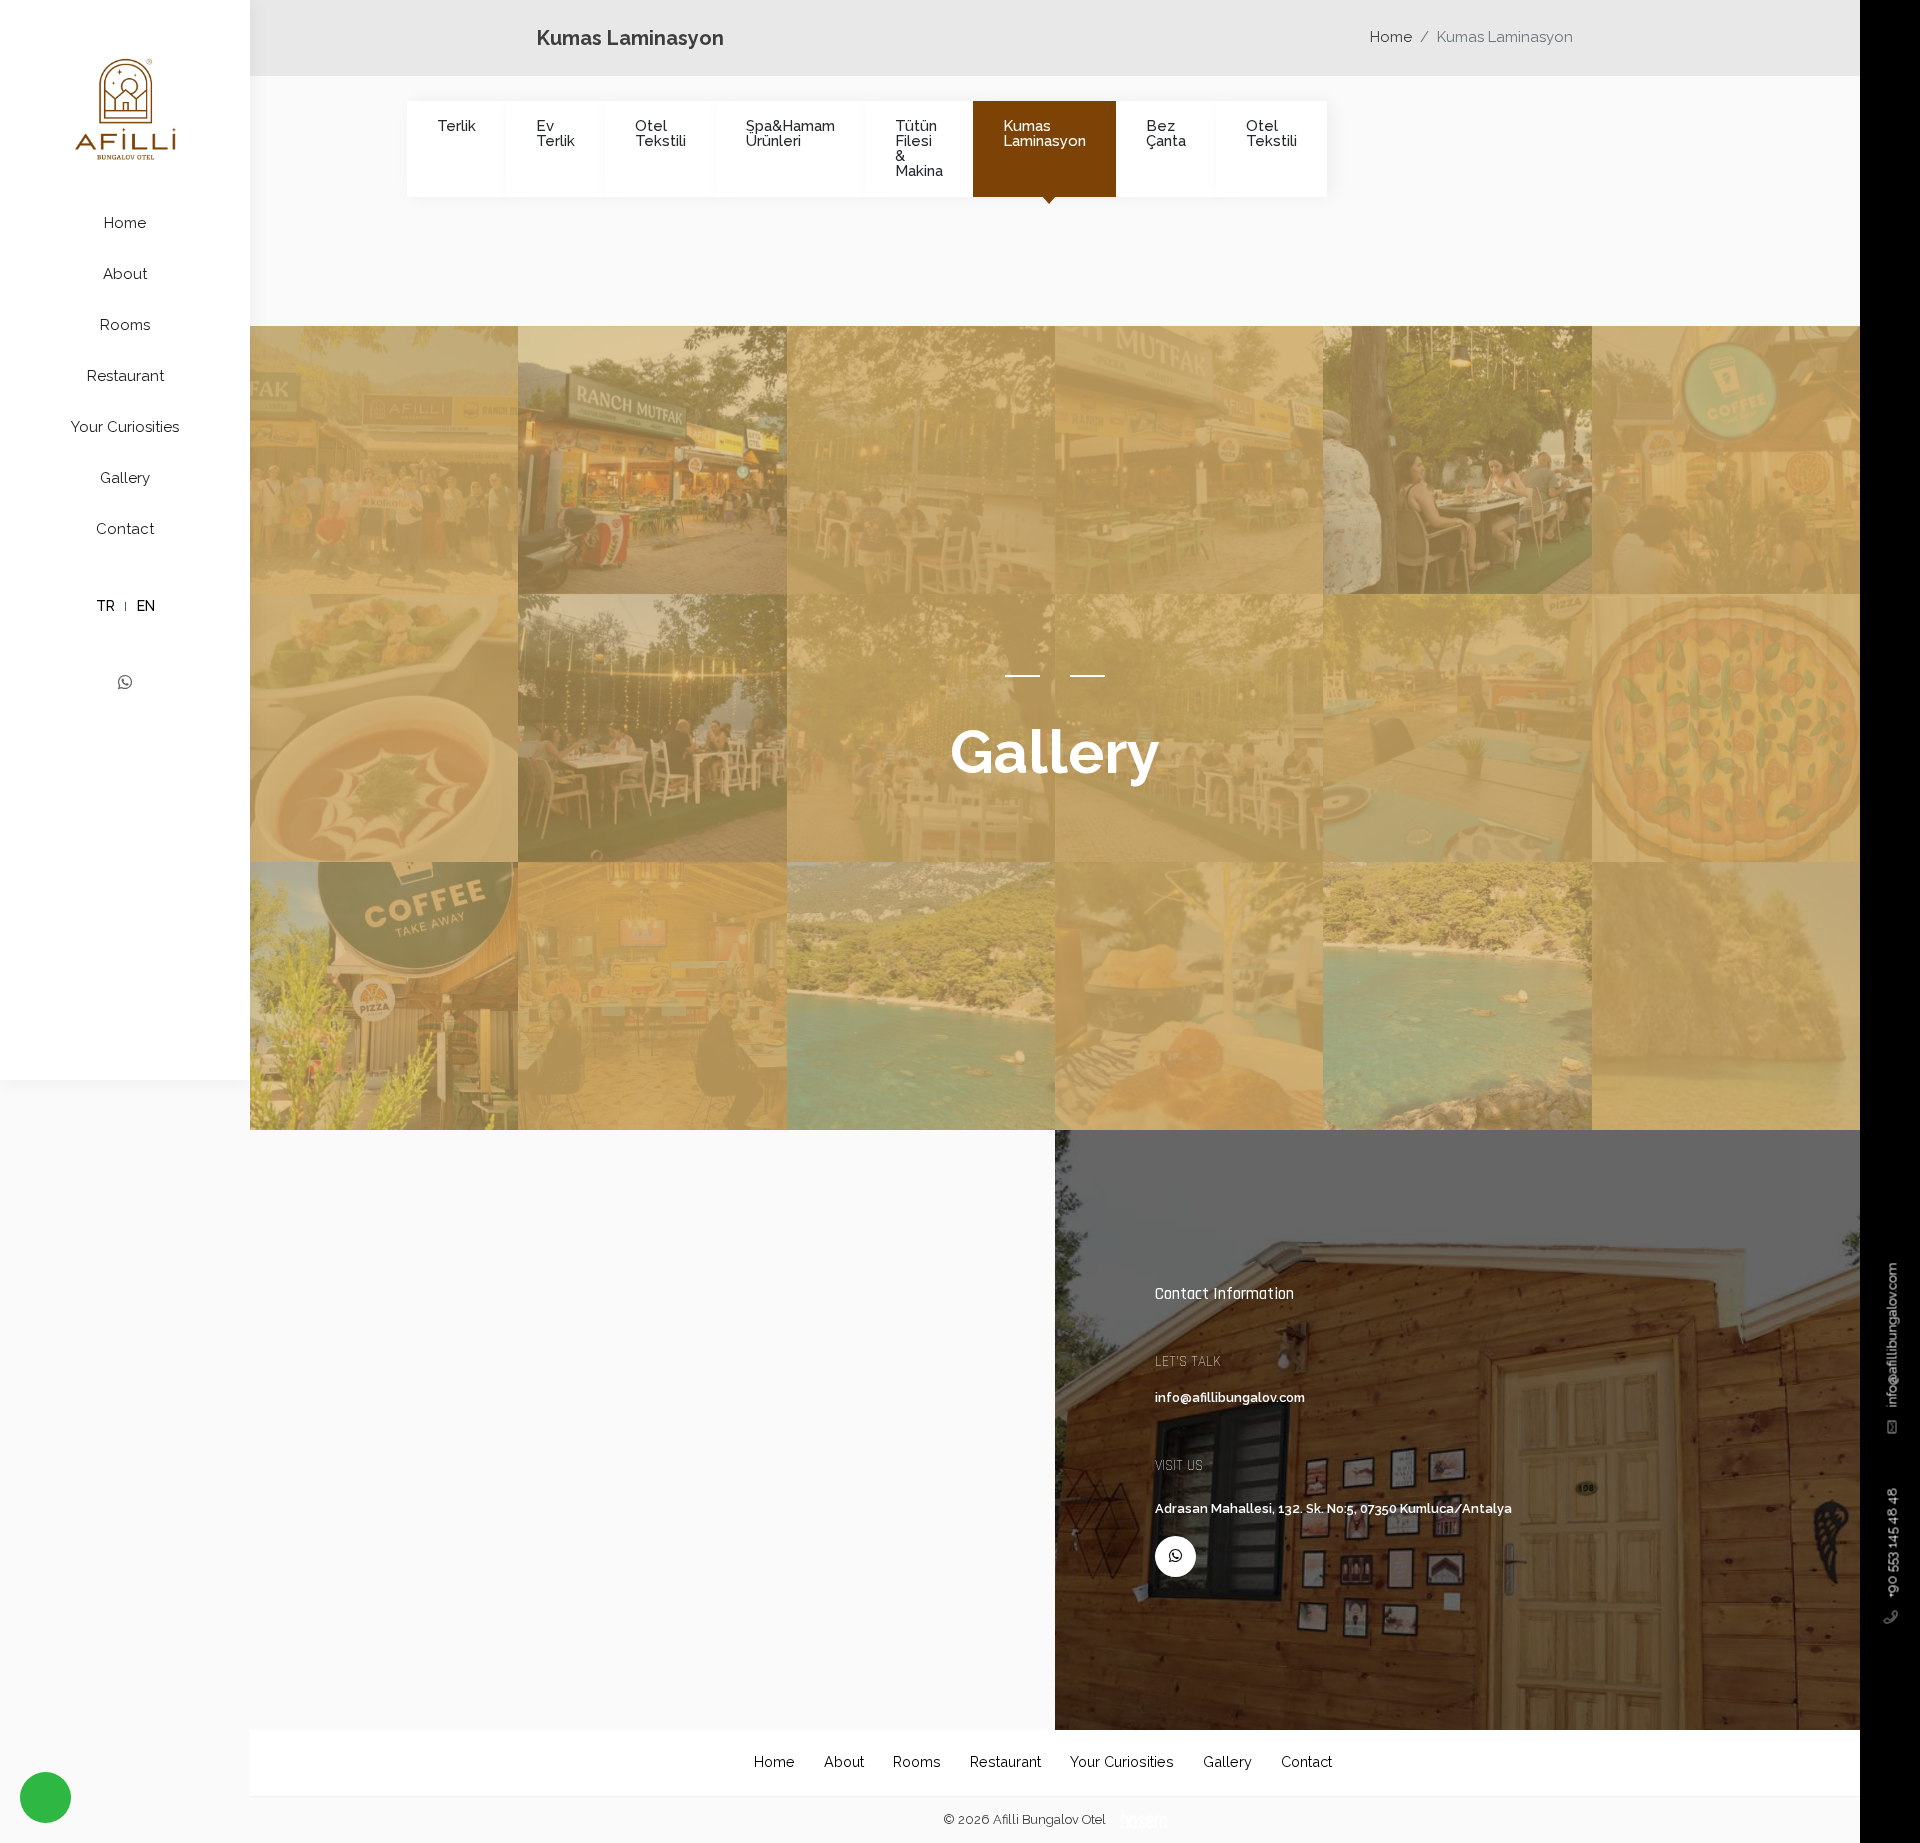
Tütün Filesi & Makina (919, 148)
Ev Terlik (555, 133)
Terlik (456, 126)
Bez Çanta (1166, 133)
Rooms (125, 325)
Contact (125, 529)
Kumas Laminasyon (1044, 133)
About (125, 274)
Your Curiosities (125, 427)
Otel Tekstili (660, 133)
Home (125, 223)
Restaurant (125, 376)
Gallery (125, 478)
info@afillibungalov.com (1891, 1335)
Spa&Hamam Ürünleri (790, 133)
